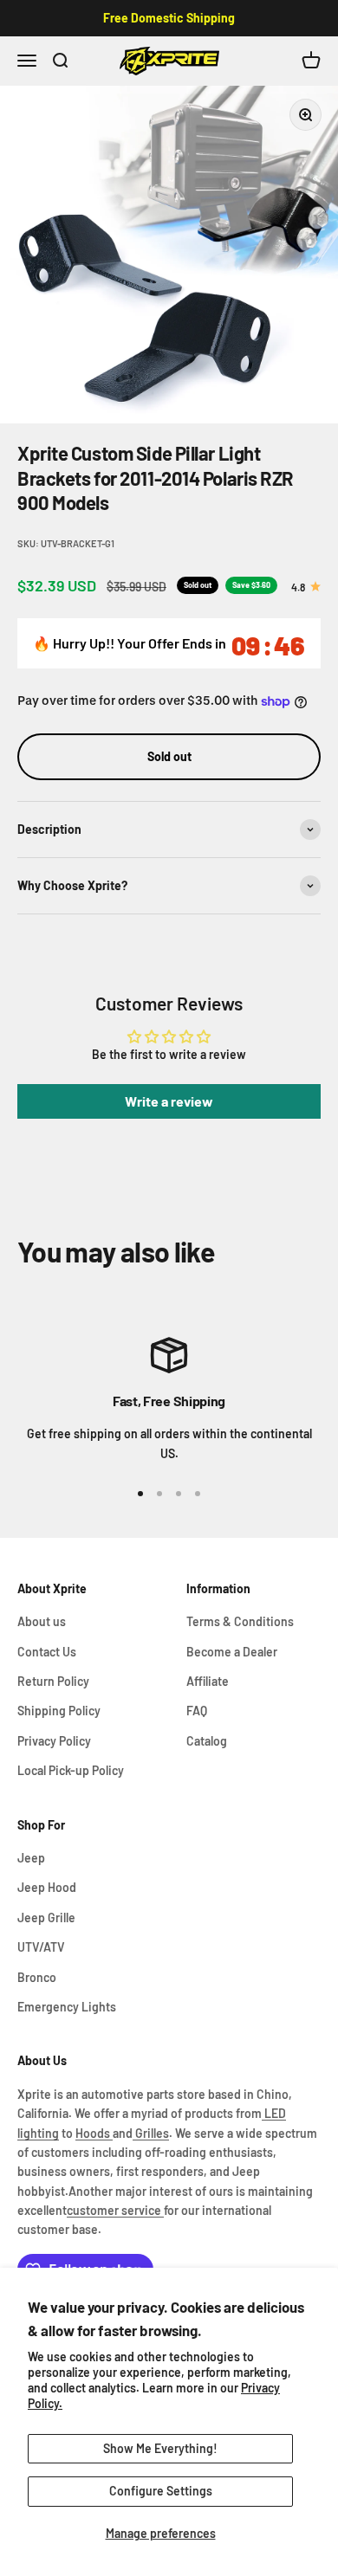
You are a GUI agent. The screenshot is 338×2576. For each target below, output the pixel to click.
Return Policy (53, 1681)
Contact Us (47, 1652)
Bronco (37, 1977)
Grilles (151, 2133)
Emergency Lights (67, 2007)
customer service (115, 2210)
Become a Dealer (232, 1652)
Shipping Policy (59, 1711)
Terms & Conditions (240, 1621)
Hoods (94, 2133)
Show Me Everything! (160, 2448)
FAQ (197, 1711)
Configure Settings (161, 2491)
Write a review (169, 1101)
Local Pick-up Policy (71, 1770)
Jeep (31, 1858)
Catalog (207, 1741)
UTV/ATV (41, 1947)
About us (42, 1621)
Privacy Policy (54, 1741)
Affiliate (208, 1681)
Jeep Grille (46, 1917)
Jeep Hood (47, 1887)
